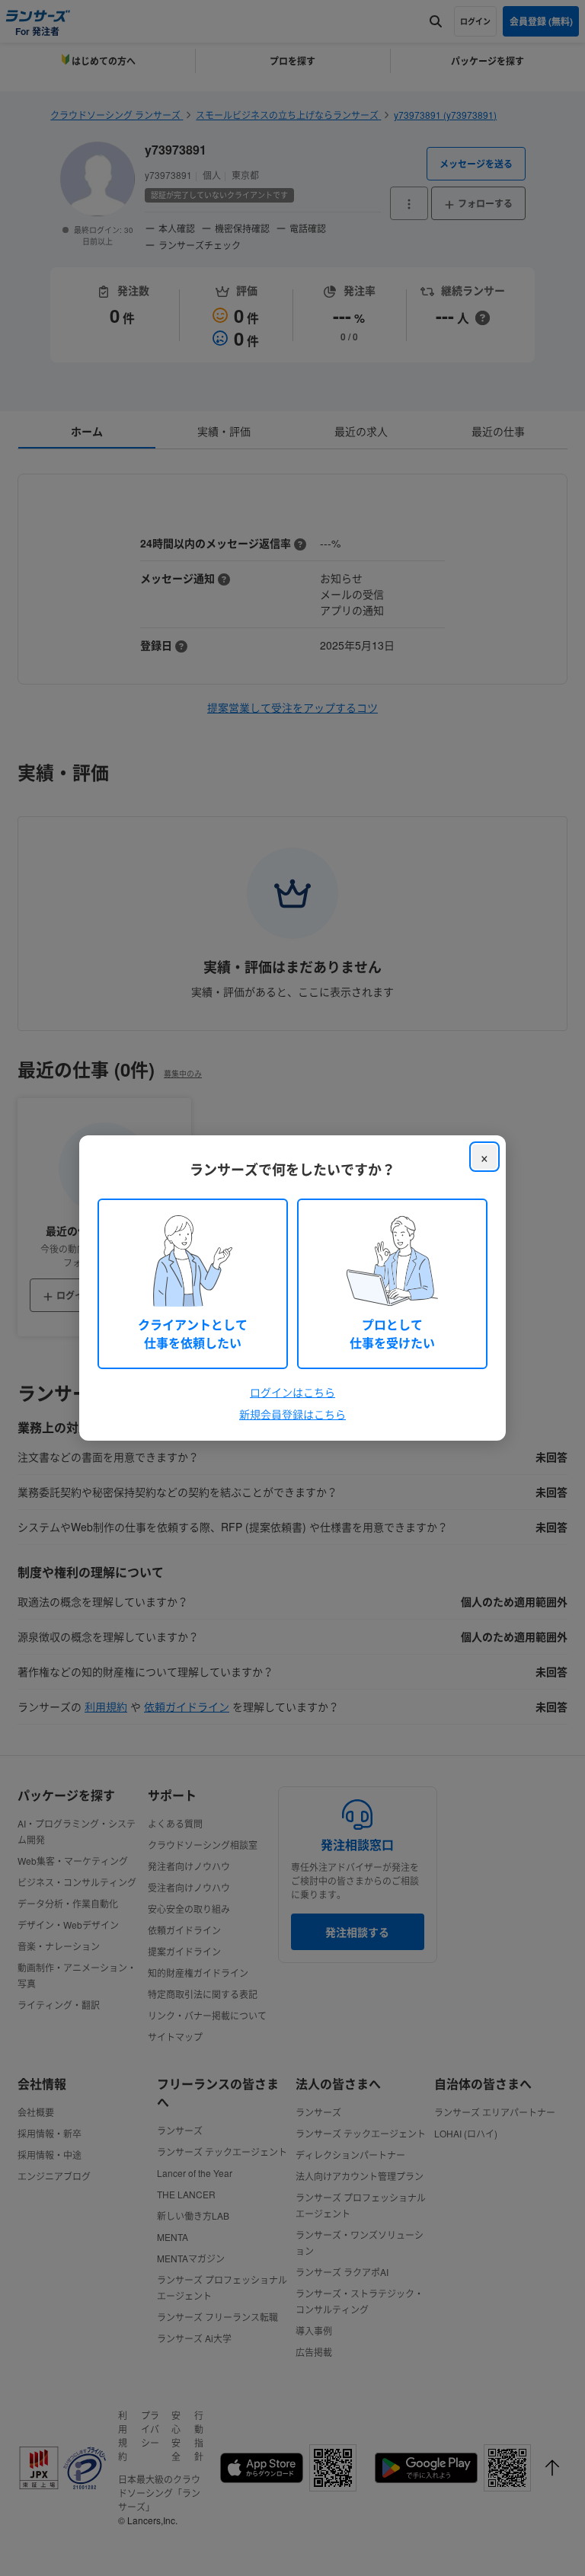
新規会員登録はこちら (292, 1414)
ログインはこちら (292, 1392)
